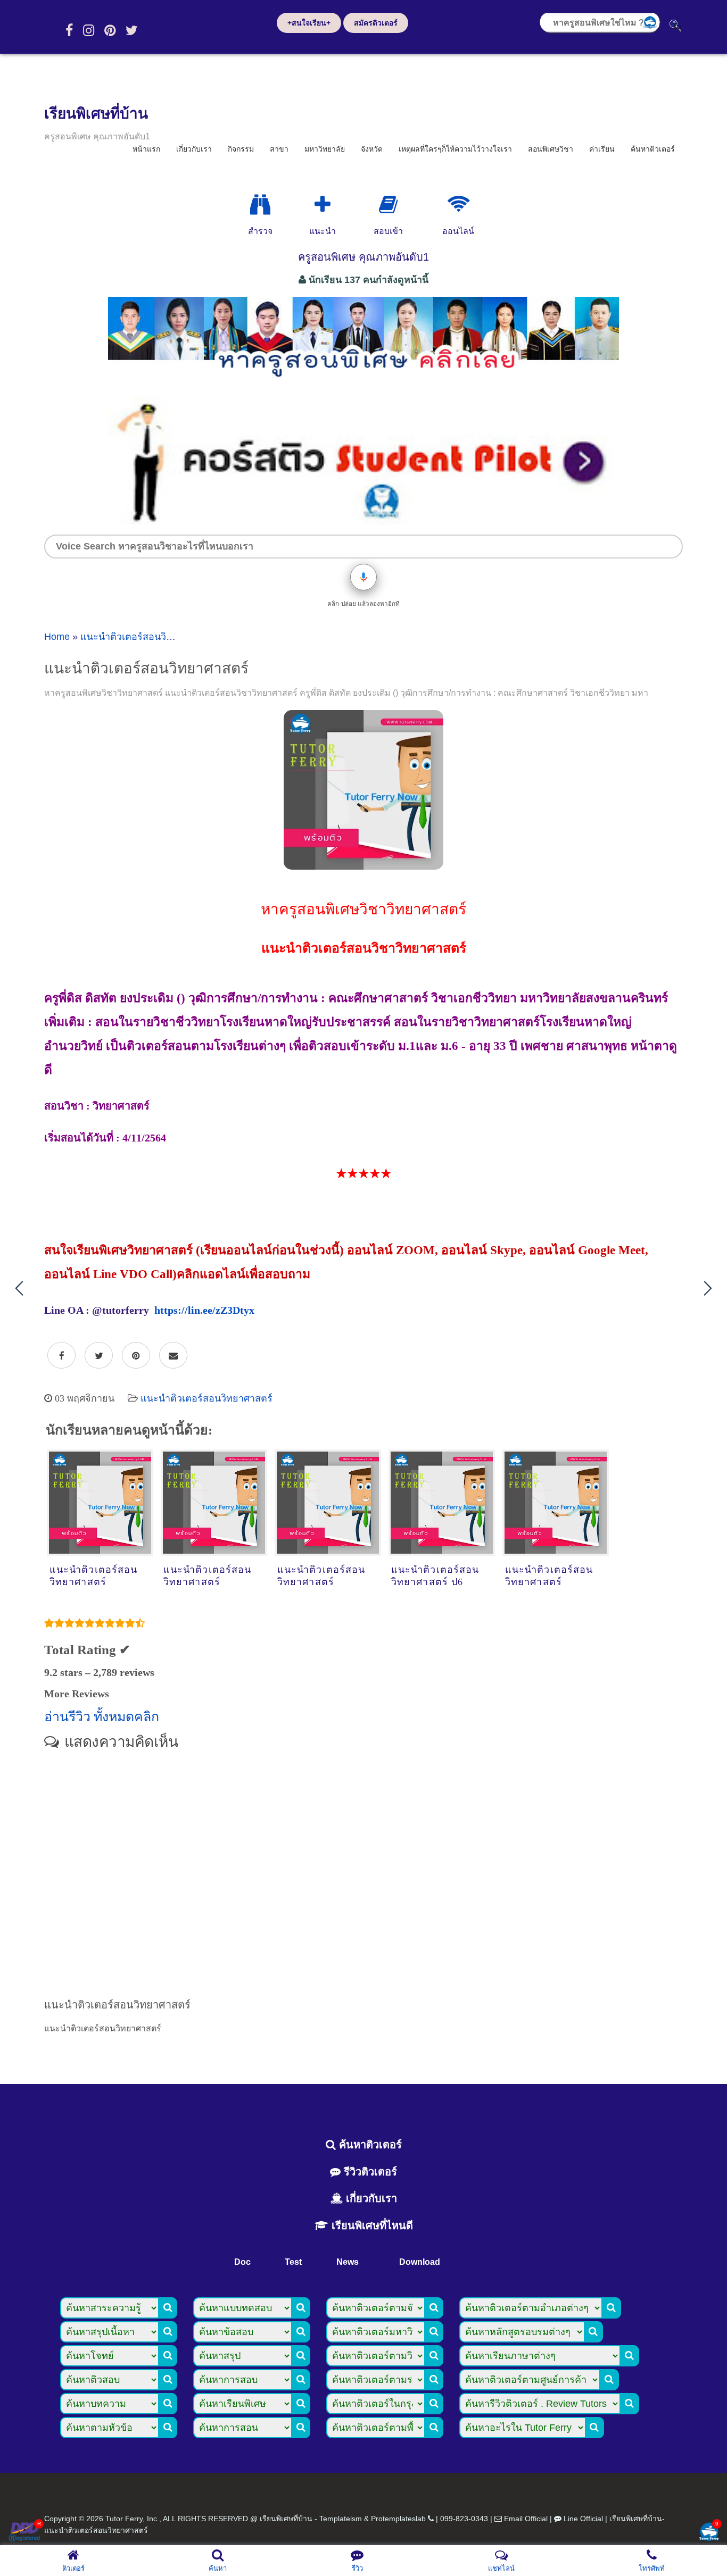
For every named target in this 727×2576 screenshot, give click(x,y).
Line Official (583, 2519)
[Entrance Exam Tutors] (388, 205)
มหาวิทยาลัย (325, 149)
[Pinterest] (110, 30)
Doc (242, 2262)
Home (57, 637)
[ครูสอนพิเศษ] (363, 382)
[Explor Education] (260, 205)
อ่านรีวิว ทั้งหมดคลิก (102, 1717)
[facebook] (69, 30)
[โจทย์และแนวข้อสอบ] (709, 2533)
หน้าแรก (146, 149)
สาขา (279, 149)
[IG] (89, 30)
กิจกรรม (241, 149)
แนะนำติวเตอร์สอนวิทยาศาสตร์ (146, 637)
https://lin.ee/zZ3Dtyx (204, 1310)
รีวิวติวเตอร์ (369, 2172)
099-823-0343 (464, 2519)
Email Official (526, 2519)
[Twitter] (132, 30)
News (348, 2262)
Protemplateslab (398, 2519)
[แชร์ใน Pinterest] (136, 1356)
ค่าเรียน (602, 149)
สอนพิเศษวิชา (551, 149)
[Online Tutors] (458, 205)
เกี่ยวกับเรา (194, 149)
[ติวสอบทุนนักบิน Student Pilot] (363, 521)
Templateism (341, 2519)
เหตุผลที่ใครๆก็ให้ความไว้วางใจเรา (455, 149)
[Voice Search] (363, 577)
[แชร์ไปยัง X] (99, 1356)
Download (420, 2262)
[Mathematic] (323, 205)
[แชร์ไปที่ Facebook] (61, 1356)
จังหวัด (372, 149)
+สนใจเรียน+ (309, 23)
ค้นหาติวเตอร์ (653, 149)
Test (293, 2262)
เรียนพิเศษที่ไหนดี (371, 2225)
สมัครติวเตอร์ (376, 23)
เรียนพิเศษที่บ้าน (96, 114)
